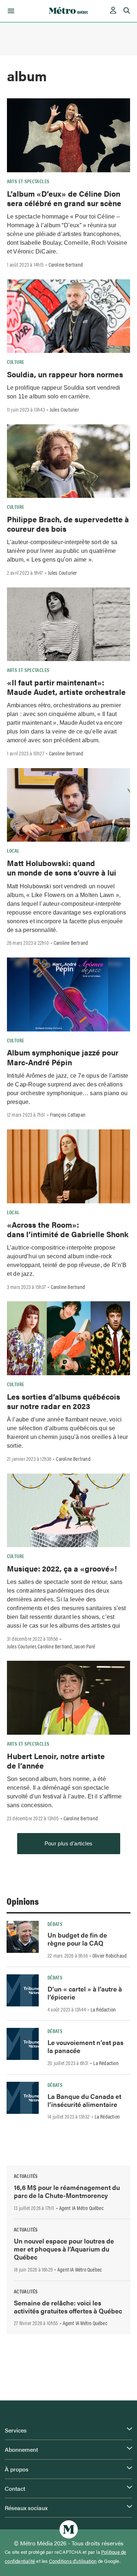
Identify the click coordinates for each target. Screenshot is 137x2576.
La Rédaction (103, 2009)
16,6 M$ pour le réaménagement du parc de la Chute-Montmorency (67, 2191)
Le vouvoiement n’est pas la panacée (85, 2046)
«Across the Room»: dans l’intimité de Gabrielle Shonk (68, 1229)
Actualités (26, 2176)
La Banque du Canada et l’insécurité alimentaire (84, 2100)
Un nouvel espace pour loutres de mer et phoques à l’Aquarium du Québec (64, 2249)
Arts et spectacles (28, 181)
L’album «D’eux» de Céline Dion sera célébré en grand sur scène (64, 198)
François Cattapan (68, 1114)
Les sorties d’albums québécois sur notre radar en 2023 (64, 1401)
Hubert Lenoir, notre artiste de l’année (56, 1761)
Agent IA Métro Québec (81, 2208)
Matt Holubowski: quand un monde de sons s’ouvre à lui (62, 868)
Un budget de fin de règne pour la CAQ (77, 1939)
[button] (10, 11)
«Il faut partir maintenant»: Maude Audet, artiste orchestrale (66, 687)
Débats (55, 1924)
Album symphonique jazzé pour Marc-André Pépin (63, 1057)
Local (13, 850)
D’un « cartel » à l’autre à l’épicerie (85, 1993)
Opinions (23, 1901)
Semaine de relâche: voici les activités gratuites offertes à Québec (68, 2307)
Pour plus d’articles (69, 1843)
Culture (16, 362)
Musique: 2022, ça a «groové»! (62, 1568)
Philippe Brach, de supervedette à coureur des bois (68, 524)
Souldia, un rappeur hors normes (65, 374)
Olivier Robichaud (110, 1955)
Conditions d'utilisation (73, 2561)
